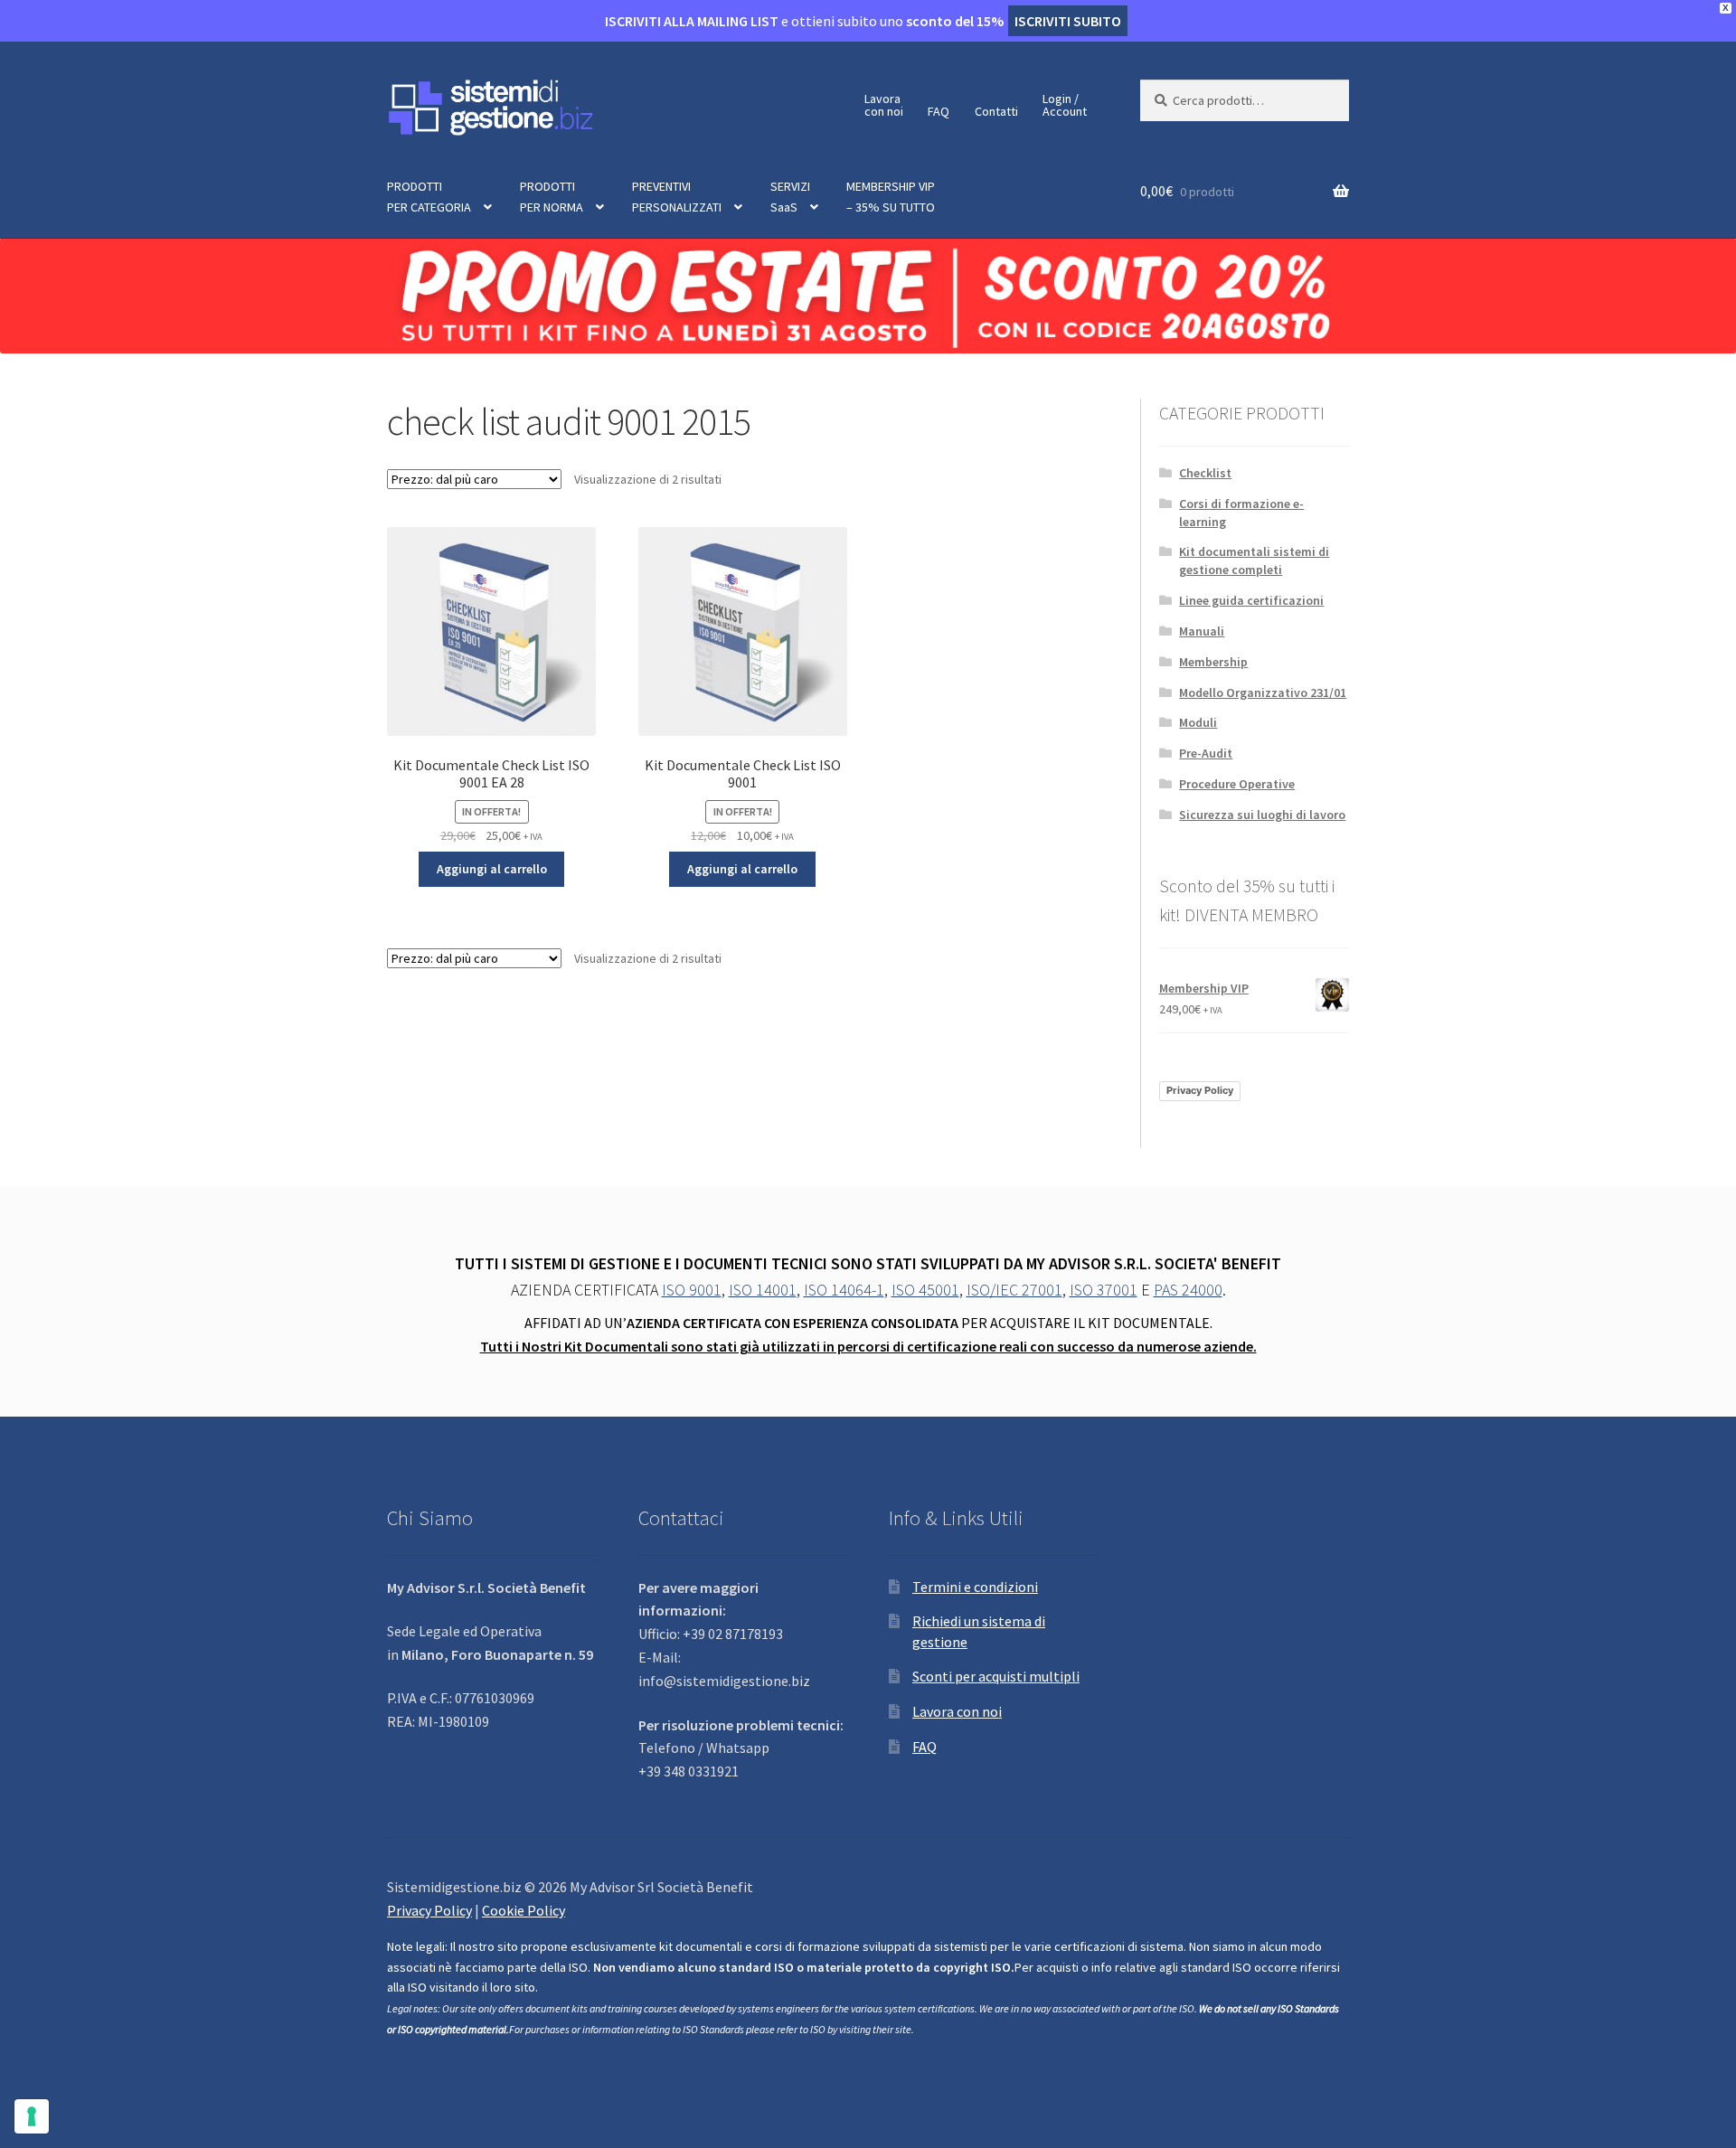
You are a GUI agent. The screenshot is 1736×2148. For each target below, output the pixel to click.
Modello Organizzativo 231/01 (1263, 692)
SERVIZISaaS (790, 197)
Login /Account (1065, 105)
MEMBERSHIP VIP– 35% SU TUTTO (891, 197)
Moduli (1198, 722)
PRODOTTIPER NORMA (552, 197)
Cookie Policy (524, 1910)
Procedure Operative (1237, 784)
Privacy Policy (1200, 1090)
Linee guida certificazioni (1251, 600)
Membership (1213, 662)
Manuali (1202, 631)
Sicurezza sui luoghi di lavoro (1262, 815)
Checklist (1205, 473)
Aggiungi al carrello (492, 869)
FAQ (939, 111)
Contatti (996, 111)
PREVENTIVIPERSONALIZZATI (677, 197)
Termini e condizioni (975, 1587)
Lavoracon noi (884, 105)
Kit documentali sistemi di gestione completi (1254, 561)
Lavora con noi (957, 1711)
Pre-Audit (1206, 753)
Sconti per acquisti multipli (996, 1676)
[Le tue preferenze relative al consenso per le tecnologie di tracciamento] (32, 2116)
